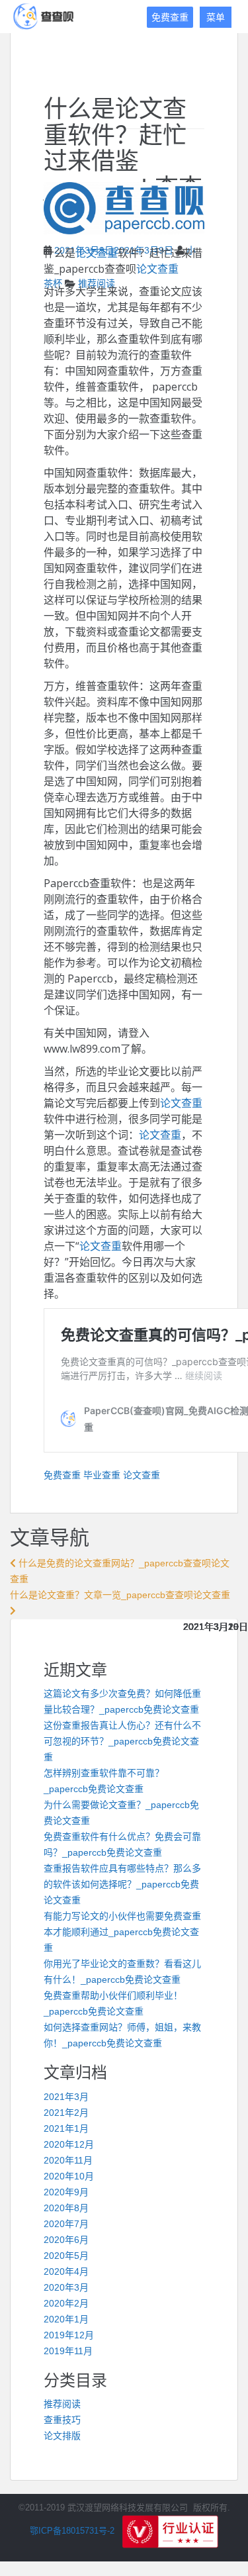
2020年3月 (66, 2287)
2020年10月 (69, 2176)
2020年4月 (66, 2271)
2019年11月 (68, 2351)
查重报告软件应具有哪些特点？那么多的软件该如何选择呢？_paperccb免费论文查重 (122, 1884)
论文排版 (62, 2436)
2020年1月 (66, 2319)
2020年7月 (66, 2224)
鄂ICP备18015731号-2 (72, 2531)
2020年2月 (66, 2303)
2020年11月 (68, 2160)
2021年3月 (66, 2097)
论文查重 (97, 253)
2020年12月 (69, 2144)
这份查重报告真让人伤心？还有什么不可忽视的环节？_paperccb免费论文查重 (122, 1741)
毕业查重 (102, 1475)
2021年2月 (66, 2113)
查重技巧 (62, 2420)
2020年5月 (66, 2256)
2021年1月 (66, 2128)
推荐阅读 (62, 2404)
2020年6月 (66, 2240)
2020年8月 (66, 2208)
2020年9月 (66, 2192)
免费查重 (170, 17)
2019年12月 (69, 2335)
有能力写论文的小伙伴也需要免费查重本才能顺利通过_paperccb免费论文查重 (122, 1932)
